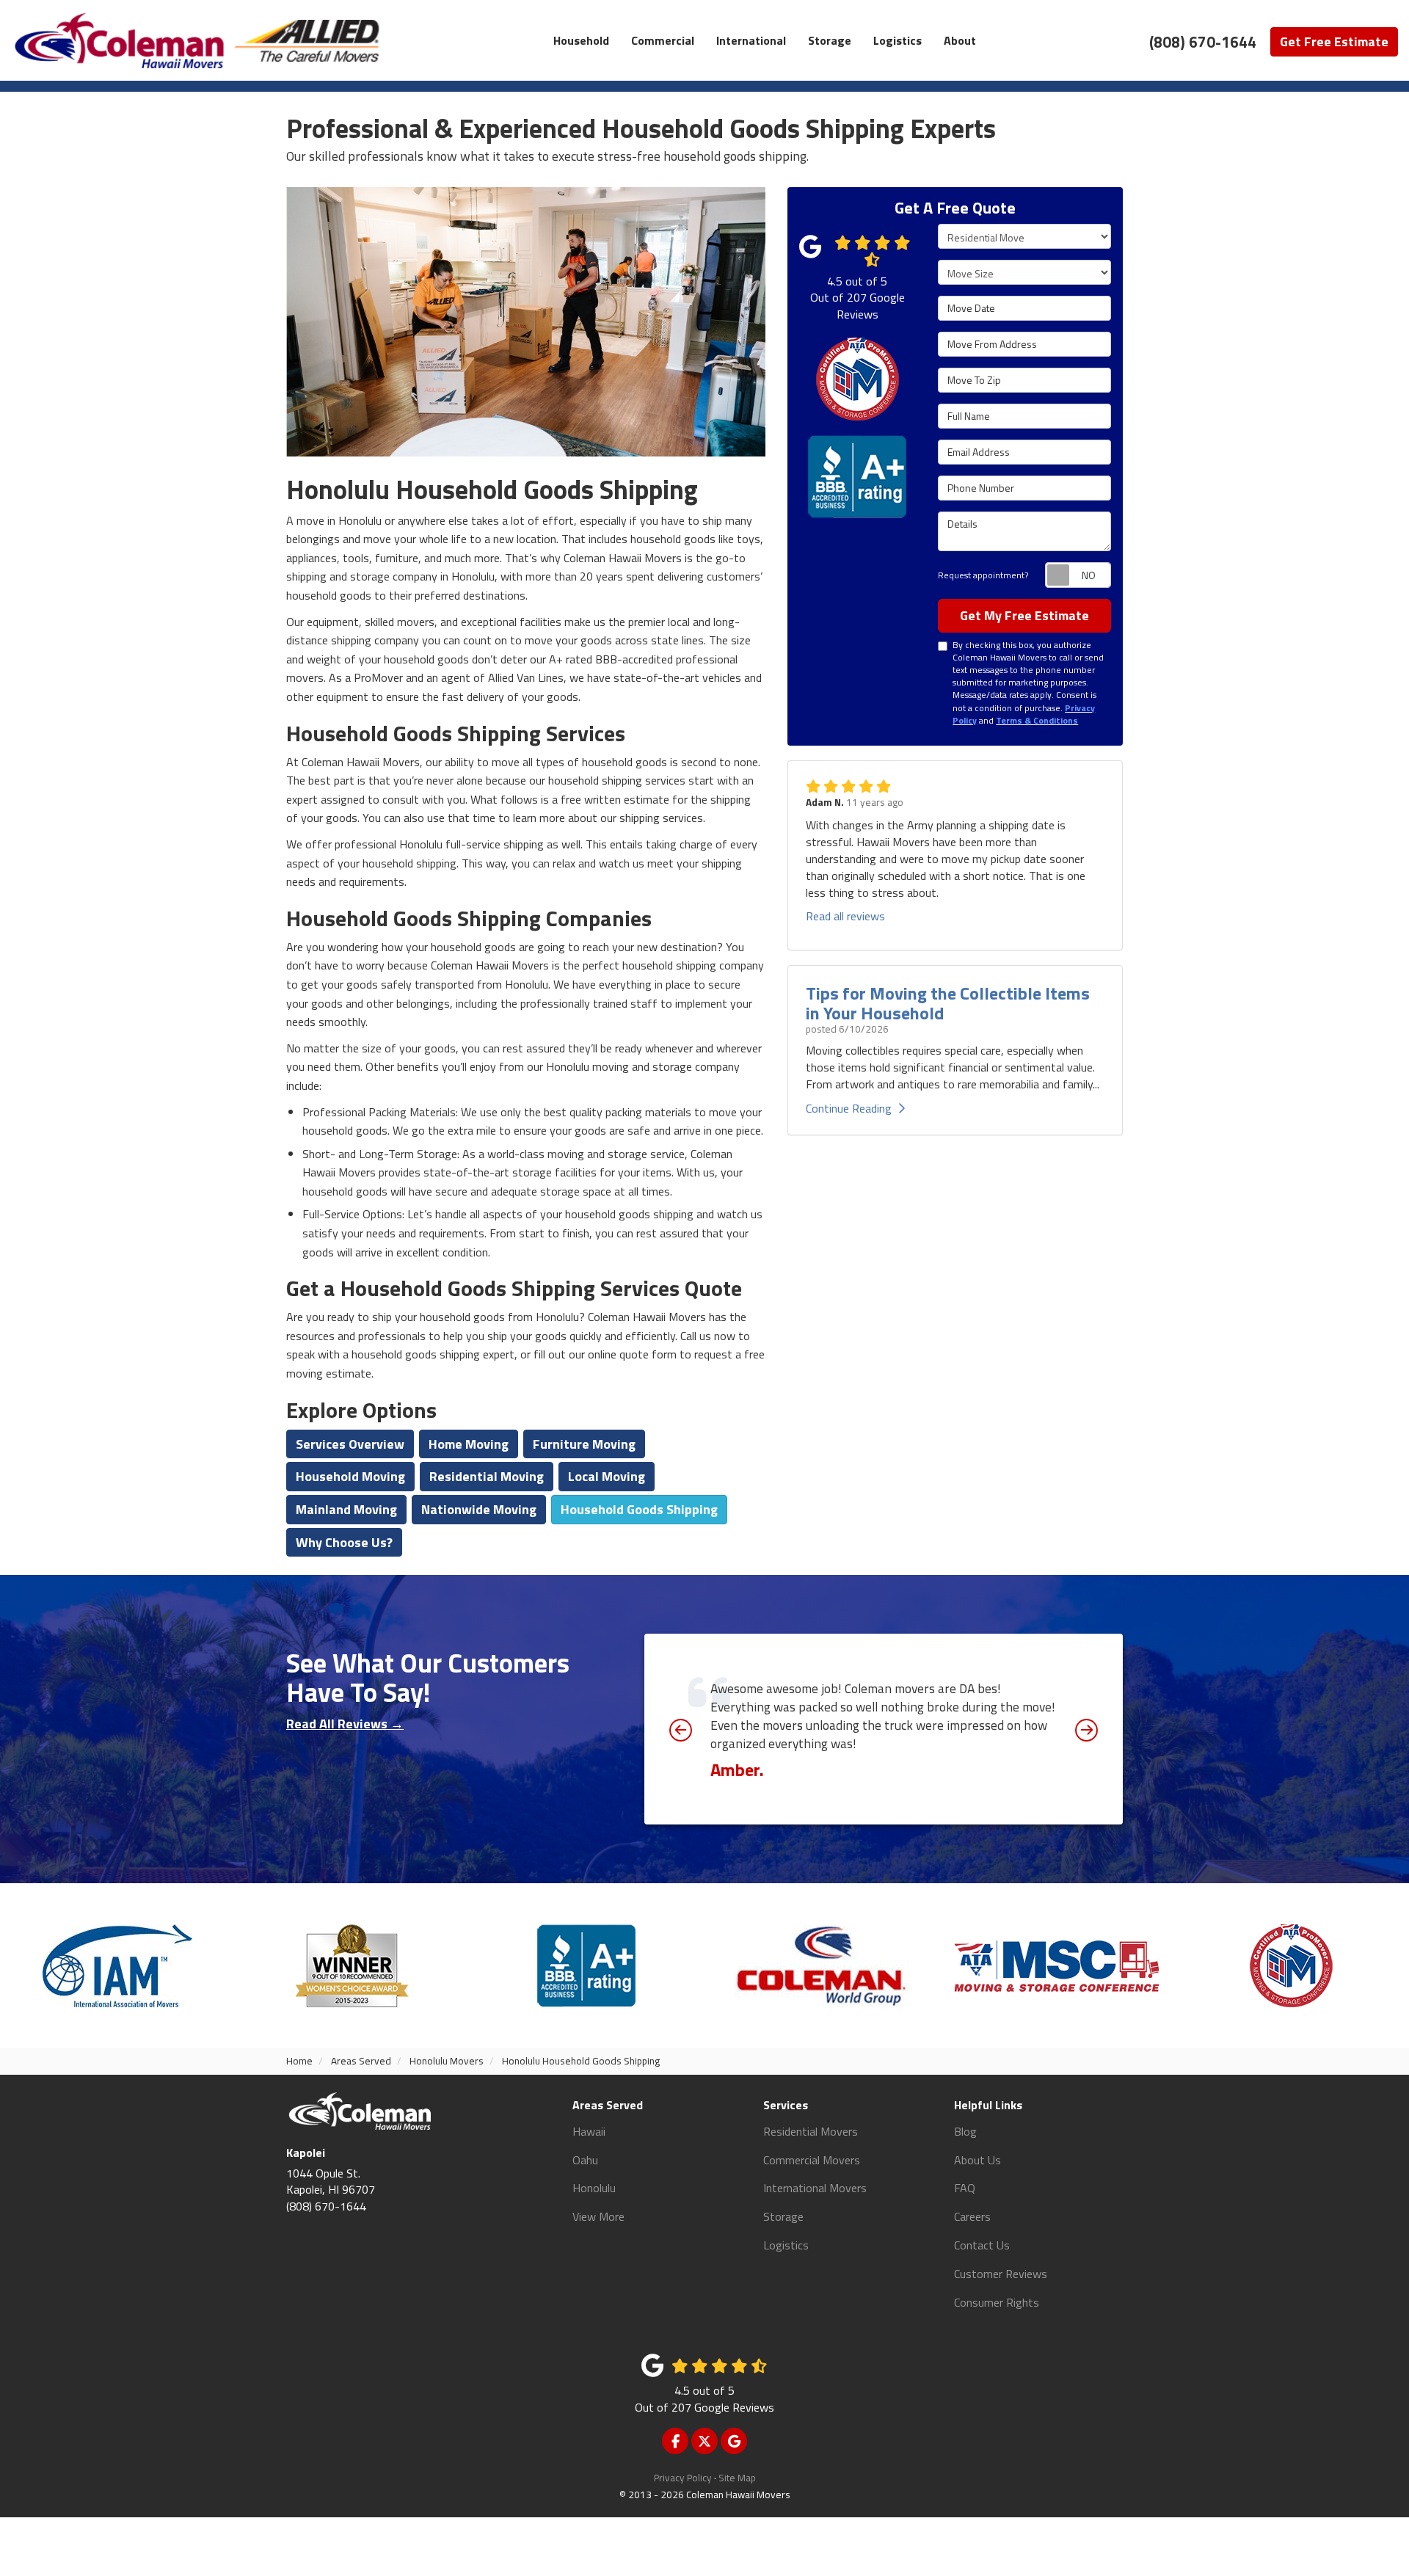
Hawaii (589, 2131)
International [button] (751, 40)
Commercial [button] (663, 40)
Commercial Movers (812, 2160)
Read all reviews (845, 916)
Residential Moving (487, 1476)
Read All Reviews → (345, 1724)
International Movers (815, 2188)
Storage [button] (830, 40)
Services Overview (350, 1444)
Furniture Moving (584, 1444)
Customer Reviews (1001, 2274)
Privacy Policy (683, 2478)
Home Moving (469, 1444)
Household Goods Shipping (639, 1509)
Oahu (585, 2160)
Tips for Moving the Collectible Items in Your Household (948, 1003)
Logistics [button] (898, 40)
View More (598, 2216)
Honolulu (594, 2188)
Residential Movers (811, 2131)
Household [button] (581, 40)
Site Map (737, 2478)
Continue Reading (849, 1108)
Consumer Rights (997, 2302)
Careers (972, 2216)
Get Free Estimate (1334, 41)
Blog (965, 2131)
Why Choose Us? (344, 1542)
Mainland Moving (346, 1509)
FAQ (965, 2188)
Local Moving (607, 1476)
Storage (783, 2216)
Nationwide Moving (479, 1509)
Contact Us (982, 2245)
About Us (977, 2160)
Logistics (786, 2245)
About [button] (960, 40)
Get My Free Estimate (1024, 615)
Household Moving (350, 1476)
